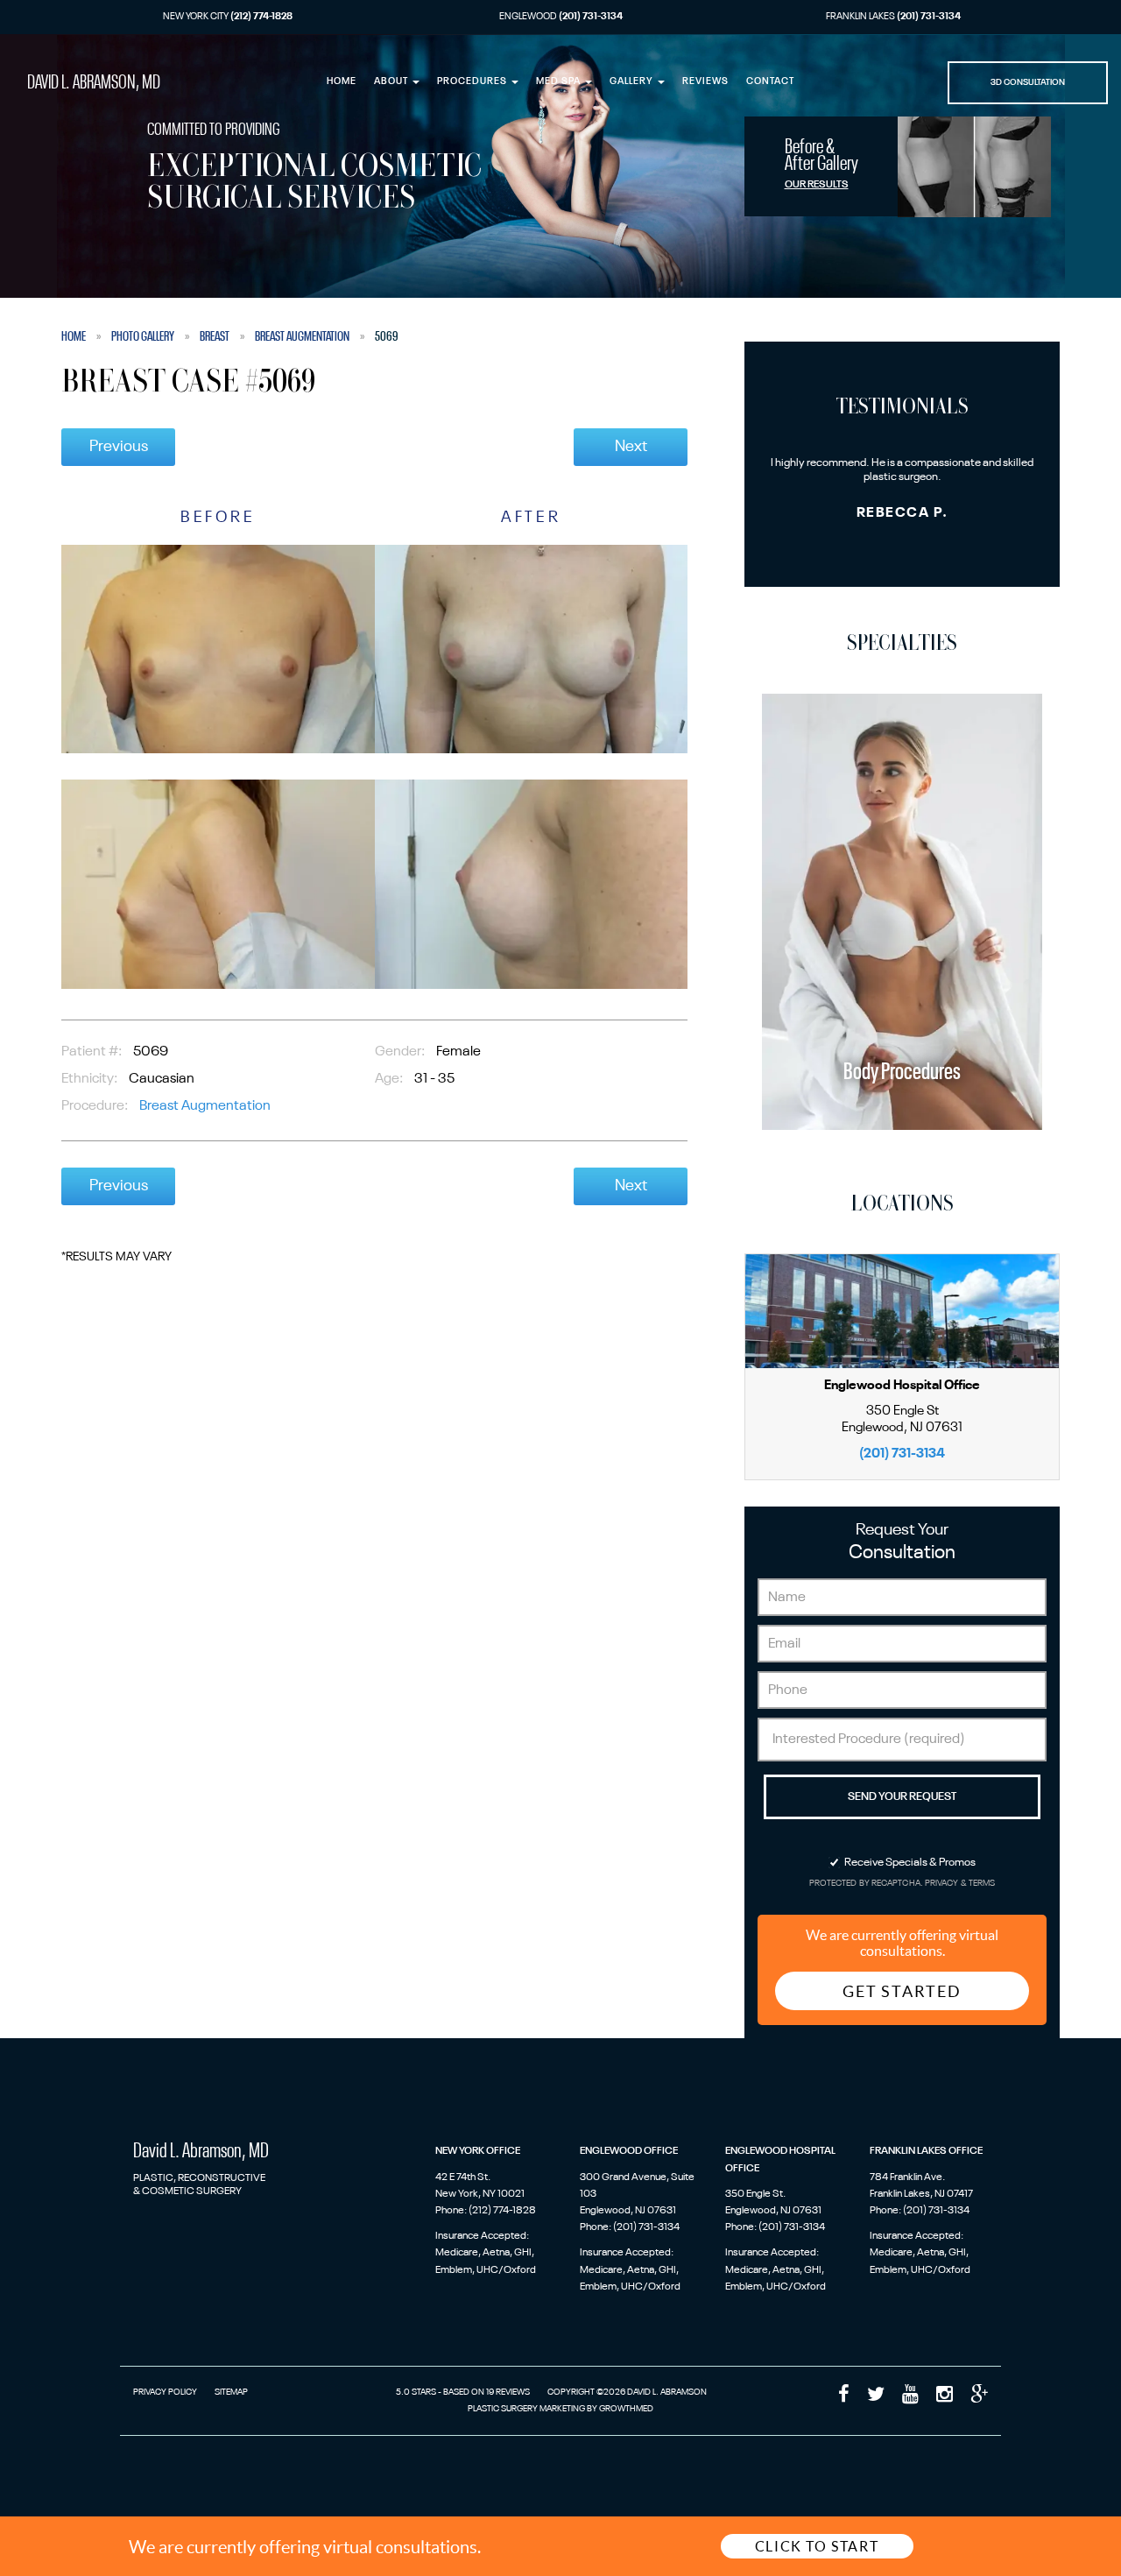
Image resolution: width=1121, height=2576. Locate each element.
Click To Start (817, 2546)
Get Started (902, 1991)
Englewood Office (629, 2151)
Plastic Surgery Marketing (526, 2409)
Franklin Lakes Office (926, 2151)
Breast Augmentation (302, 336)
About (392, 82)
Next (631, 447)
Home (342, 82)
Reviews (705, 82)
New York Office (478, 2151)
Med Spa (560, 82)
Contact (770, 82)
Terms (981, 1884)
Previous (119, 447)
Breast (215, 336)
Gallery (633, 82)
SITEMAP (231, 2392)
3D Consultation (1028, 82)
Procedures (473, 82)
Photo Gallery (143, 336)
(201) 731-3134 (902, 1454)
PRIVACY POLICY (165, 2392)
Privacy (943, 1884)
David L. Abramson (94, 83)
